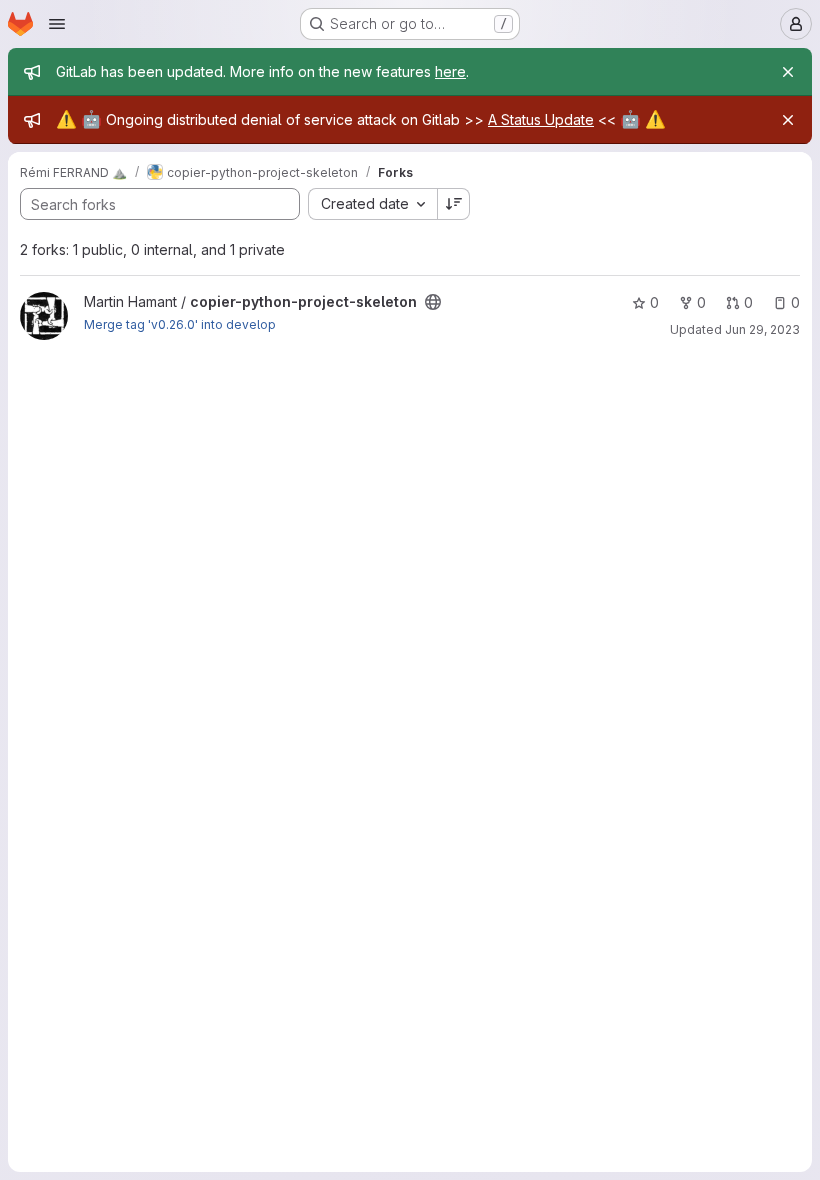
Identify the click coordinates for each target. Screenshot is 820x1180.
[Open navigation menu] (57, 24)
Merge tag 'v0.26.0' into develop (180, 324)
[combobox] (372, 204)
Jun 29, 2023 (762, 329)
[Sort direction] (454, 204)
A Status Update (541, 119)
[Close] (788, 72)
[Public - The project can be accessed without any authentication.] (433, 302)
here (450, 71)
